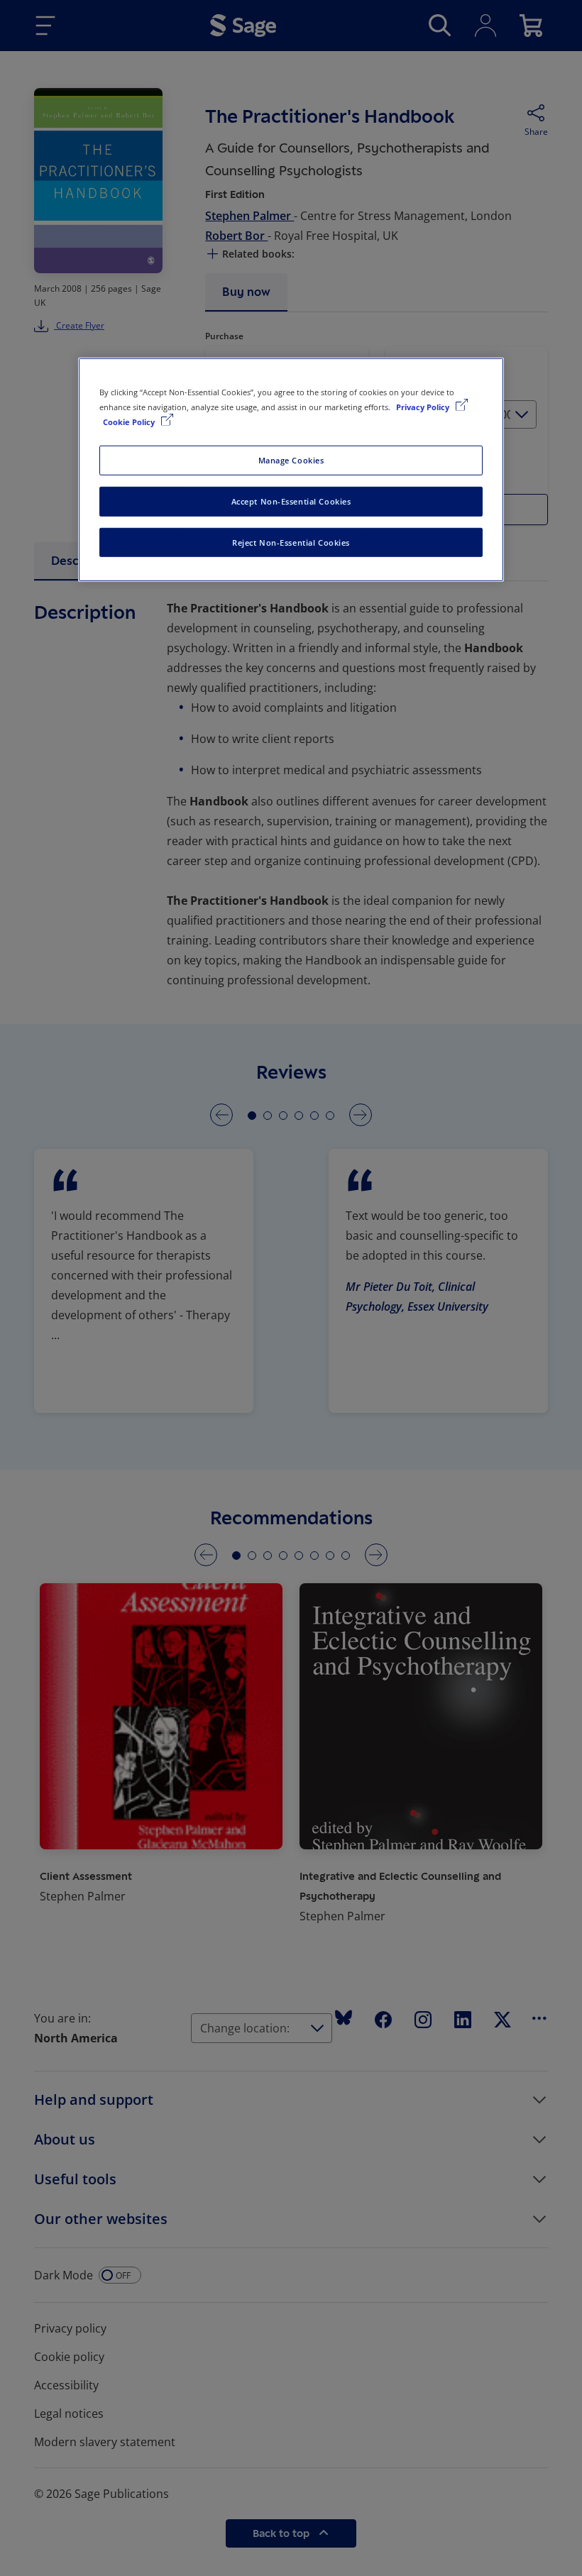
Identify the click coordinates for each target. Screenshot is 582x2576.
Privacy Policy (424, 406)
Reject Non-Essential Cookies (291, 542)
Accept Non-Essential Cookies (291, 501)
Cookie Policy (130, 421)
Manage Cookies (291, 459)
